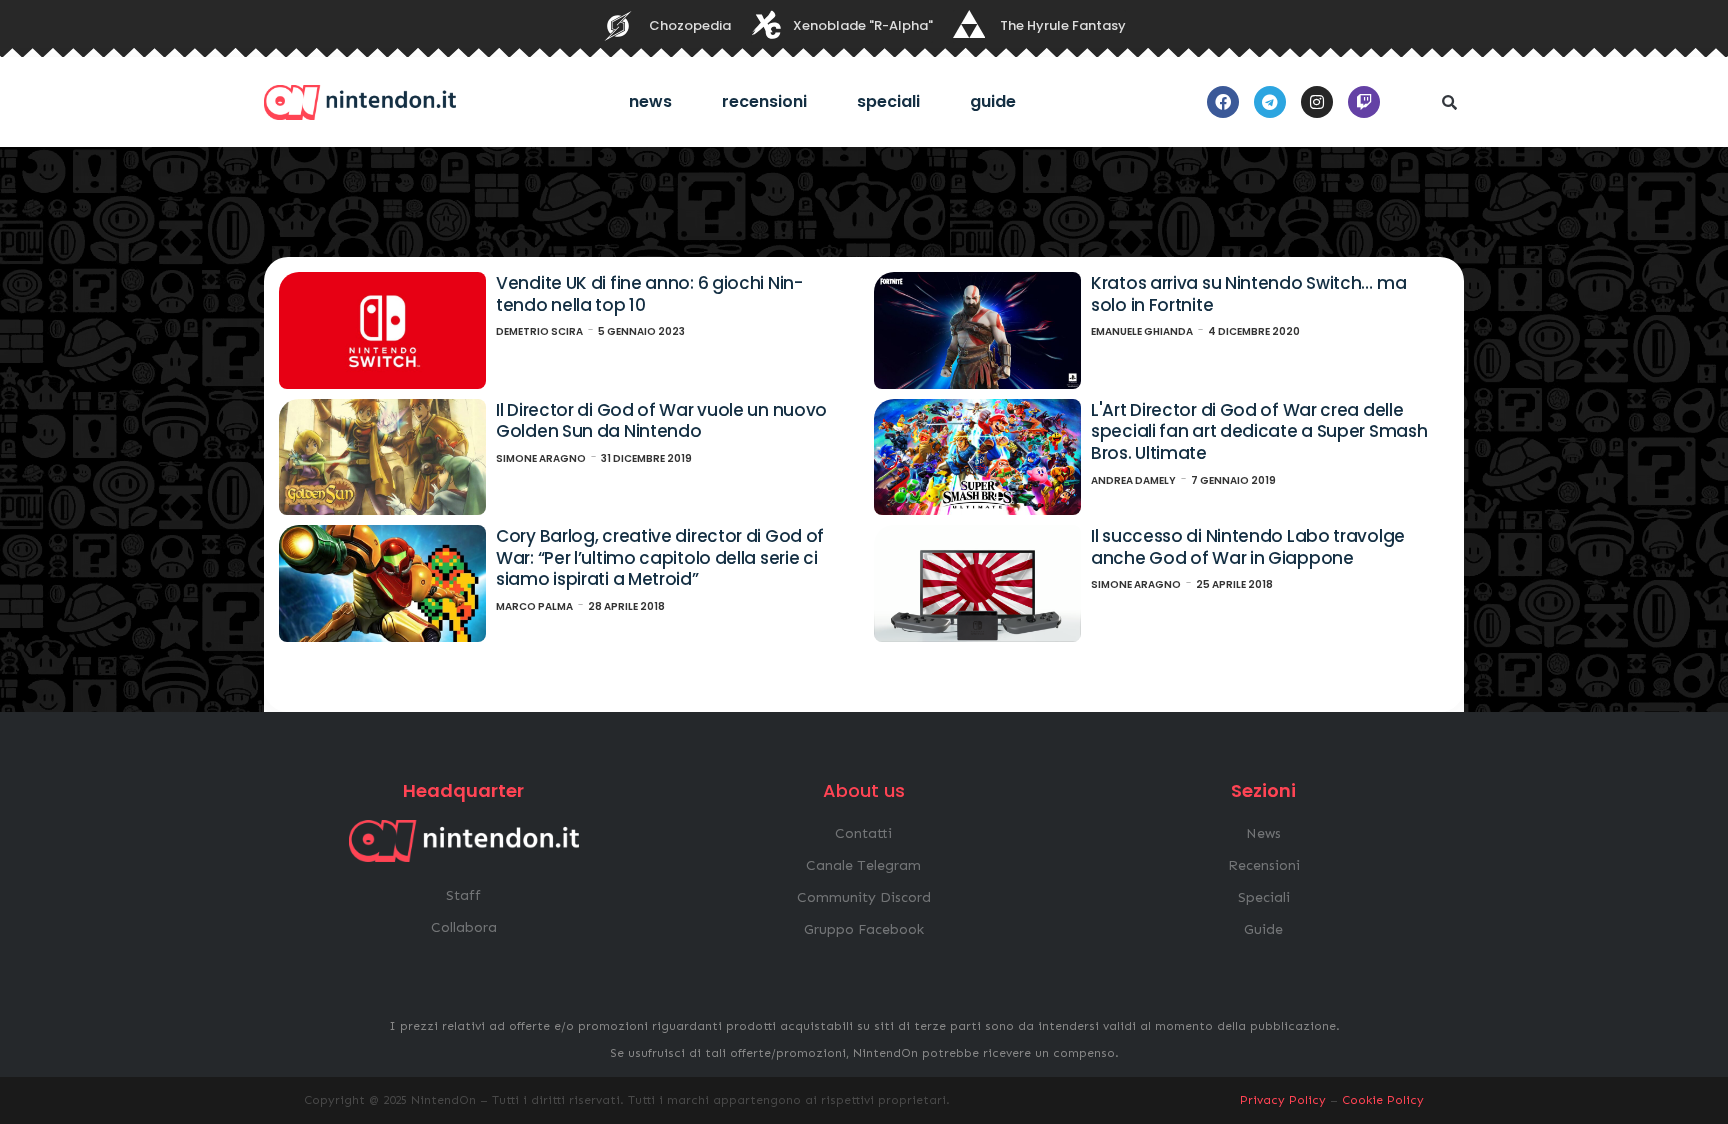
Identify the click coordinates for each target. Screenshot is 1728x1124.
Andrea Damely (1133, 480)
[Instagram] (1317, 102)
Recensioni (764, 101)
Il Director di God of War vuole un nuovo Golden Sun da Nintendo (661, 421)
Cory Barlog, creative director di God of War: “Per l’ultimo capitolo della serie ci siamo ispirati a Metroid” (660, 557)
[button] (1449, 102)
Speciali (888, 101)
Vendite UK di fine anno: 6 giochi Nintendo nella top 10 (649, 294)
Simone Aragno (541, 458)
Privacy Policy (1283, 1100)
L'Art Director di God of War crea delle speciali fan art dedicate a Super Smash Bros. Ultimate (1259, 431)
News (650, 101)
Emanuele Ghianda (1142, 331)
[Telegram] (1270, 102)
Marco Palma (534, 606)
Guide (993, 101)
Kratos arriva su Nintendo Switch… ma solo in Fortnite (1248, 294)
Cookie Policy (1383, 1100)
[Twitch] (1364, 102)
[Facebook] (1223, 102)
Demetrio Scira (539, 331)
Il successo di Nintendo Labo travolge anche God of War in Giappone (1248, 547)
